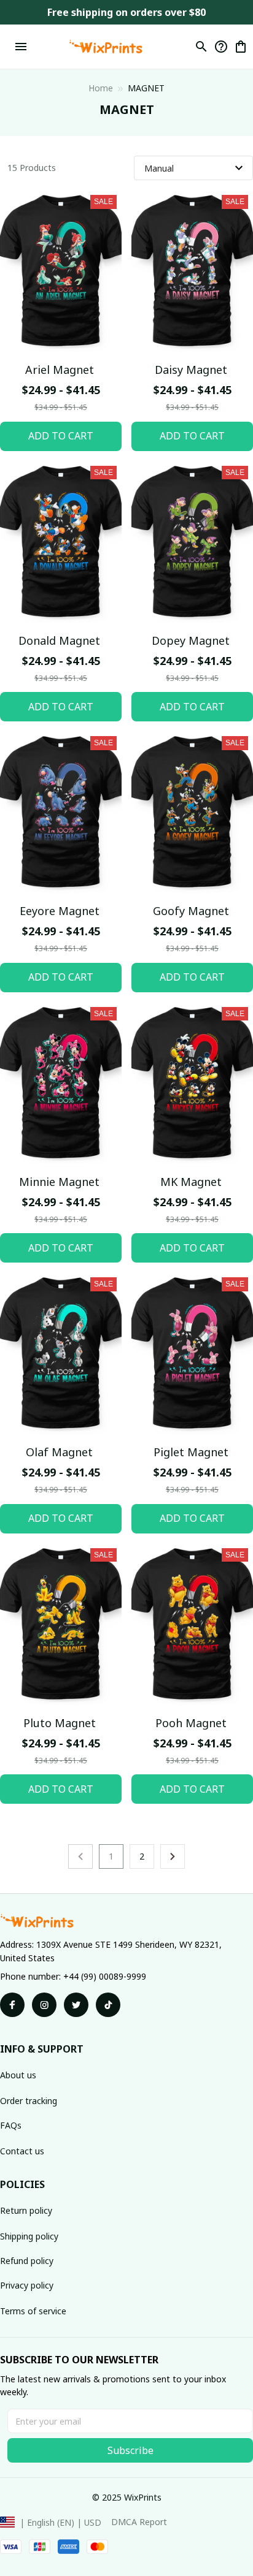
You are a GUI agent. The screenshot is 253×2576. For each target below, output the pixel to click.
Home (101, 88)
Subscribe (130, 2450)
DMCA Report (139, 2522)
